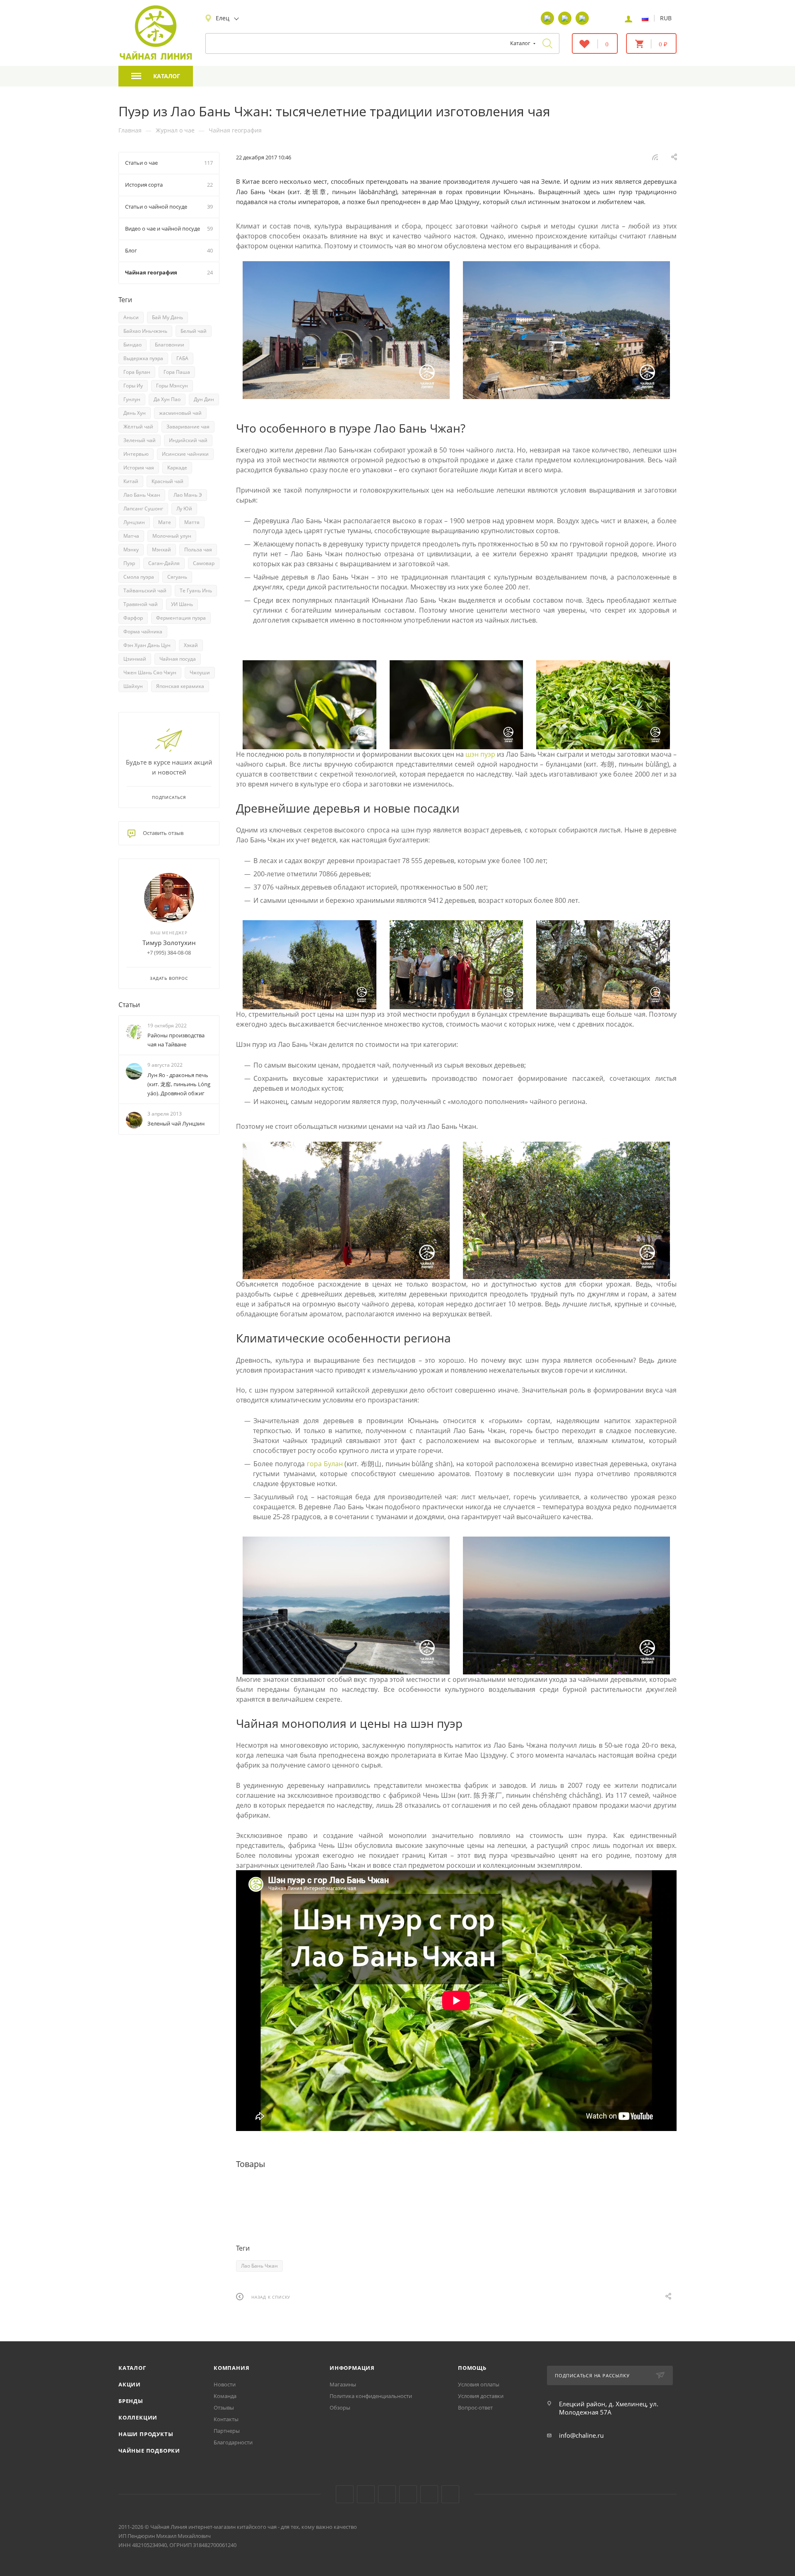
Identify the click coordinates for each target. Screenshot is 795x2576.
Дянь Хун (135, 413)
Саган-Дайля (164, 563)
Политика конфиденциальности (371, 2396)
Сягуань (177, 577)
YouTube (366, 2494)
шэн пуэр (480, 754)
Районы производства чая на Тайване (176, 1040)
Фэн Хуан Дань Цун (147, 645)
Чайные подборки (149, 2451)
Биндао (132, 345)
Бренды (131, 2401)
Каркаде (177, 468)
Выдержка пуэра (143, 358)
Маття (192, 522)
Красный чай (167, 481)
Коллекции (138, 2417)
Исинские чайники (185, 454)
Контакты (226, 2419)
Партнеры (227, 2431)
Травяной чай (141, 604)
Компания (231, 2368)
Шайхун (133, 686)
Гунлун (132, 399)
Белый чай (194, 331)
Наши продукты (146, 2434)
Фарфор (133, 618)
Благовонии (170, 345)
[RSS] (655, 157)
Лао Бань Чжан (259, 2266)
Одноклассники (387, 2494)
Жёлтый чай (138, 427)
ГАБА (182, 358)
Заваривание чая (188, 427)
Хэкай (191, 645)
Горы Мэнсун (172, 386)
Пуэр (129, 563)
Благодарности (233, 2442)
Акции (130, 2384)
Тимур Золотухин (169, 943)
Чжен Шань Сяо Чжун (150, 672)
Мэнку (131, 550)
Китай (131, 481)
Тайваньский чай (145, 590)
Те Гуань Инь (196, 590)
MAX (450, 2494)
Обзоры (340, 2408)
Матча (131, 536)
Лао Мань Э (188, 495)
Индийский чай (188, 440)
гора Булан (325, 1464)
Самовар (204, 563)
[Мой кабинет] (629, 18)
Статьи (129, 1005)
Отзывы (224, 2408)
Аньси (131, 317)
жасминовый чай (180, 413)
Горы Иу (133, 386)
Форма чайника (143, 631)
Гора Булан (137, 372)
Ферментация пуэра (181, 618)
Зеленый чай (140, 440)
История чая (139, 468)
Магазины (343, 2384)
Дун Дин (204, 399)
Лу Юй (184, 509)
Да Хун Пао (167, 399)
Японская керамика (180, 686)
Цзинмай (135, 659)
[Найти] (547, 43)
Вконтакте (345, 2494)
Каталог (132, 2368)
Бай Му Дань (167, 317)
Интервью (136, 454)
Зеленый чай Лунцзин (176, 1123)
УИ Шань (182, 604)
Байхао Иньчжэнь (145, 331)
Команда (225, 2396)
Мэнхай (161, 550)
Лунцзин (134, 522)
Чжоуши (200, 672)
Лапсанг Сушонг (143, 509)
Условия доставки (481, 2396)
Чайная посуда (178, 659)
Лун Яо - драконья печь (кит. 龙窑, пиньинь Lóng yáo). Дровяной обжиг (179, 1084)
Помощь (472, 2368)
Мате (165, 522)
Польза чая (198, 550)
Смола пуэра (139, 577)
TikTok (429, 2494)
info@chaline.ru (581, 2435)
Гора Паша (177, 372)
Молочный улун (172, 536)
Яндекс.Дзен (408, 2494)
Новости (225, 2384)
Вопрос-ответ (475, 2408)
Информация (352, 2368)
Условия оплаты (479, 2384)
